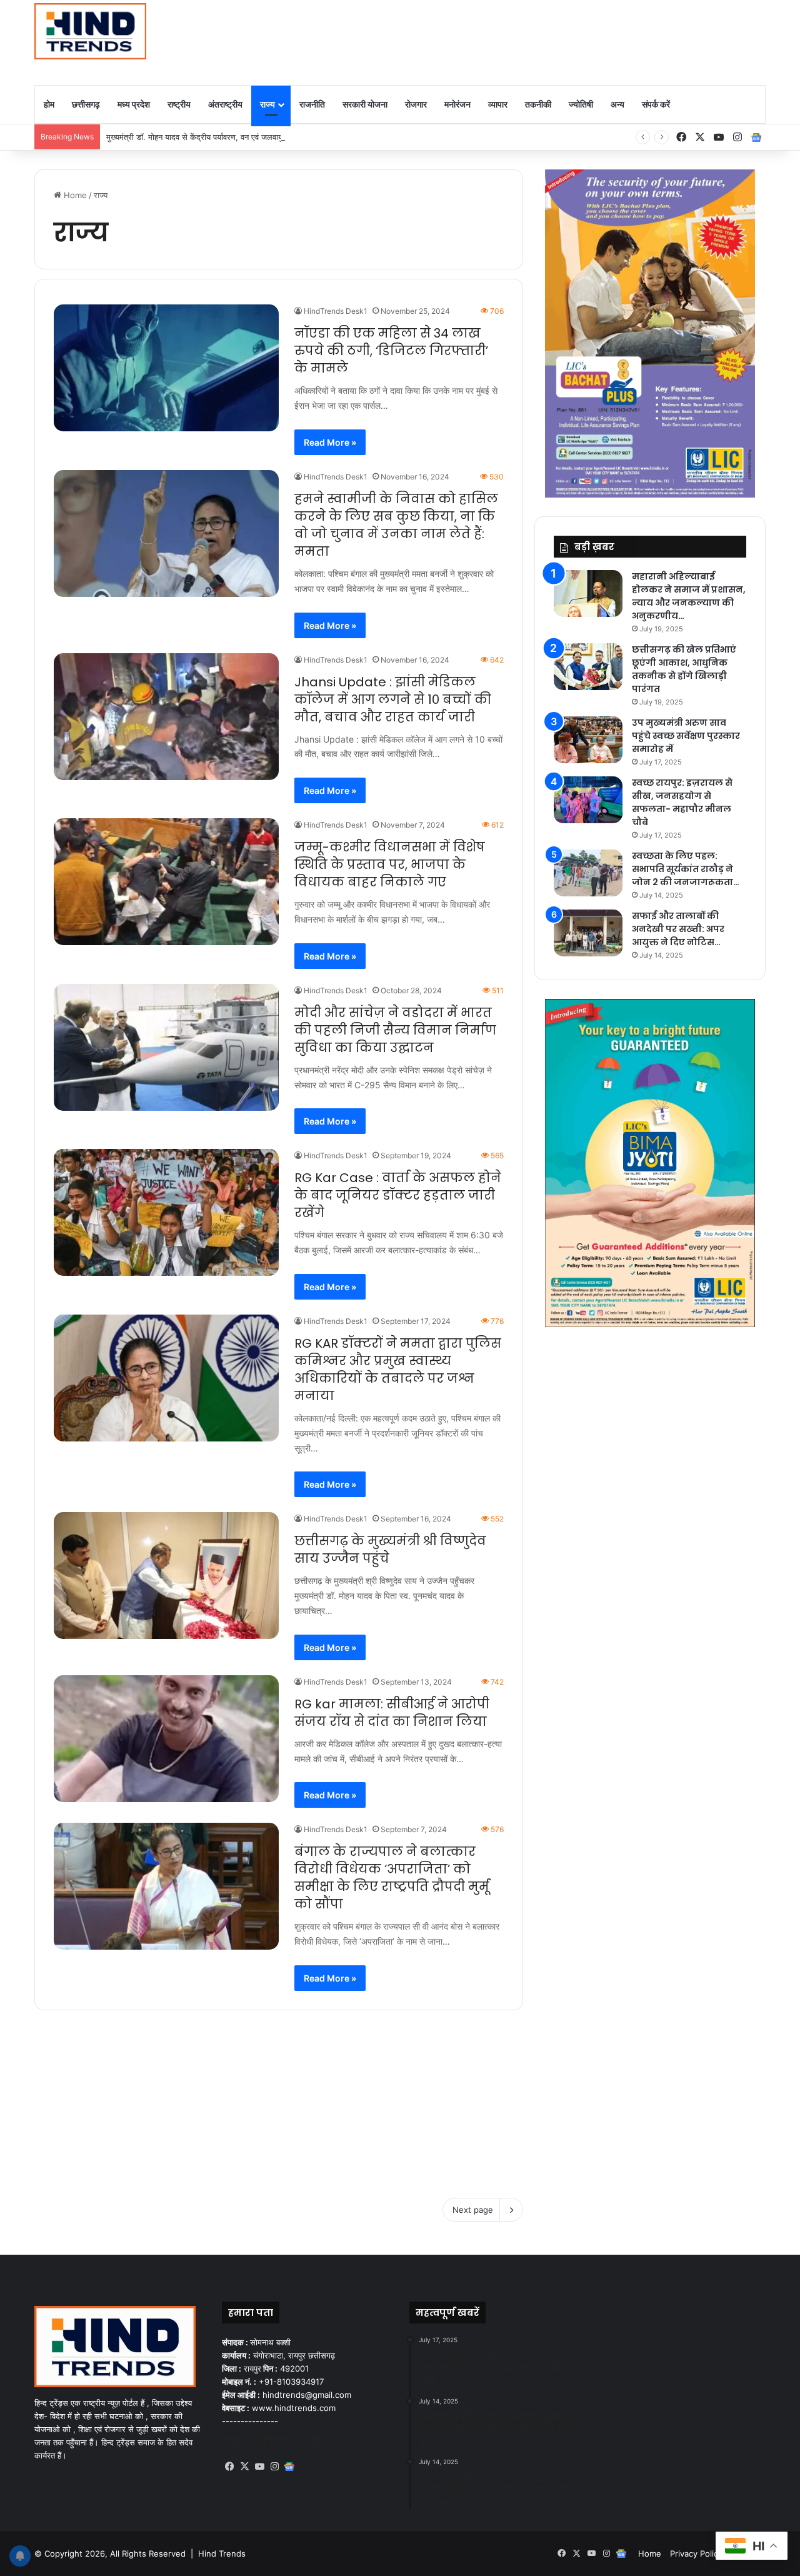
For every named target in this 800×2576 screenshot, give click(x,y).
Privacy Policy (696, 2553)
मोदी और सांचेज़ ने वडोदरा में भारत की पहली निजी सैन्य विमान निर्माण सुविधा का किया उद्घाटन (395, 1030)
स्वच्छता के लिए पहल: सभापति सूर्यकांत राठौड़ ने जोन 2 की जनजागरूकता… (686, 869)
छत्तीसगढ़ (86, 104)
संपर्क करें (656, 104)
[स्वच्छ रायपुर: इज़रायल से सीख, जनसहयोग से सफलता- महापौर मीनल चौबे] (588, 800)
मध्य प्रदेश (134, 104)
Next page (473, 2210)
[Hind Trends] (90, 31)
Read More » (330, 442)
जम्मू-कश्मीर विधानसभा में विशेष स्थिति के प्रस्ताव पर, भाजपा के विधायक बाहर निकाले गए (390, 865)
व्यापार (498, 104)
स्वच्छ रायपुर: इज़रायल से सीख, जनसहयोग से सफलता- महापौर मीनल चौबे (682, 802)
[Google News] (756, 138)
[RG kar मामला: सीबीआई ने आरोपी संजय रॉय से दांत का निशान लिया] (166, 1739)
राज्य (267, 104)
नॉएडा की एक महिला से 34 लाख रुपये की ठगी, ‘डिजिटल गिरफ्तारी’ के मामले (391, 351)
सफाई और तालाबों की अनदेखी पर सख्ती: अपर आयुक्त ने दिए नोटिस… (678, 929)
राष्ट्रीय (179, 104)
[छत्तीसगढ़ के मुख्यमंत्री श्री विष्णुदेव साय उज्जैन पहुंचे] (166, 1576)
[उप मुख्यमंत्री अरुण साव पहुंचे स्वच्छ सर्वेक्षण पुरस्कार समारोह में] (588, 740)
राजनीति (312, 104)
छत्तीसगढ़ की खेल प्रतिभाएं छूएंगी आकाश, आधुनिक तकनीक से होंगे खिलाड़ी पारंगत (684, 669)
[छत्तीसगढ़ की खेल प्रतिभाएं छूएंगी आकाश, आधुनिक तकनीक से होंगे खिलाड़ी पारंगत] (588, 667)
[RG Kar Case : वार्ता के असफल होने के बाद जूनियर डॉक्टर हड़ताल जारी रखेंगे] (166, 1212)
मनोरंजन (457, 104)
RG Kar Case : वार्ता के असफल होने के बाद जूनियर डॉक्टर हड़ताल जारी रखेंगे (398, 1195)
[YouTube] (259, 2467)
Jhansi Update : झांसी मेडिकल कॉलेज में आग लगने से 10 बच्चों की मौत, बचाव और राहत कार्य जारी (393, 699)
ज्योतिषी (581, 104)
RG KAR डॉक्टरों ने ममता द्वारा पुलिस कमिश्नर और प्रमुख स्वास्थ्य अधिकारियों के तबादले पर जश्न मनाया (398, 1370)
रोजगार (416, 104)
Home (74, 195)
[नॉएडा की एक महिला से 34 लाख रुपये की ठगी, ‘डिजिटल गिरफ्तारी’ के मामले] (166, 368)
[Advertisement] (525, 41)
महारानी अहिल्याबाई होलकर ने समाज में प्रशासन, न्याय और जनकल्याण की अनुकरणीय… (689, 596)
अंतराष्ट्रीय (225, 104)
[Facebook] (229, 2467)
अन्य (617, 104)
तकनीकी (538, 104)
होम (49, 104)
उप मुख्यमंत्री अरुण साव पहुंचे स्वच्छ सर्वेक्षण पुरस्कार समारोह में (686, 736)
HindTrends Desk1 (336, 311)
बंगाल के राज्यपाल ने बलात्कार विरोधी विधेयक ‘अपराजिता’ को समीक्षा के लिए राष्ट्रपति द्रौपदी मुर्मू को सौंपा (392, 1878)
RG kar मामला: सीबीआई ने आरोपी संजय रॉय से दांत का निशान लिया (392, 1713)
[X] (244, 2467)
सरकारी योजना (365, 104)
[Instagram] (274, 2467)
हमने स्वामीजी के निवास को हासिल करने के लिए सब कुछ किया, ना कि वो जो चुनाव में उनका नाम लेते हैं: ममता (396, 525)
